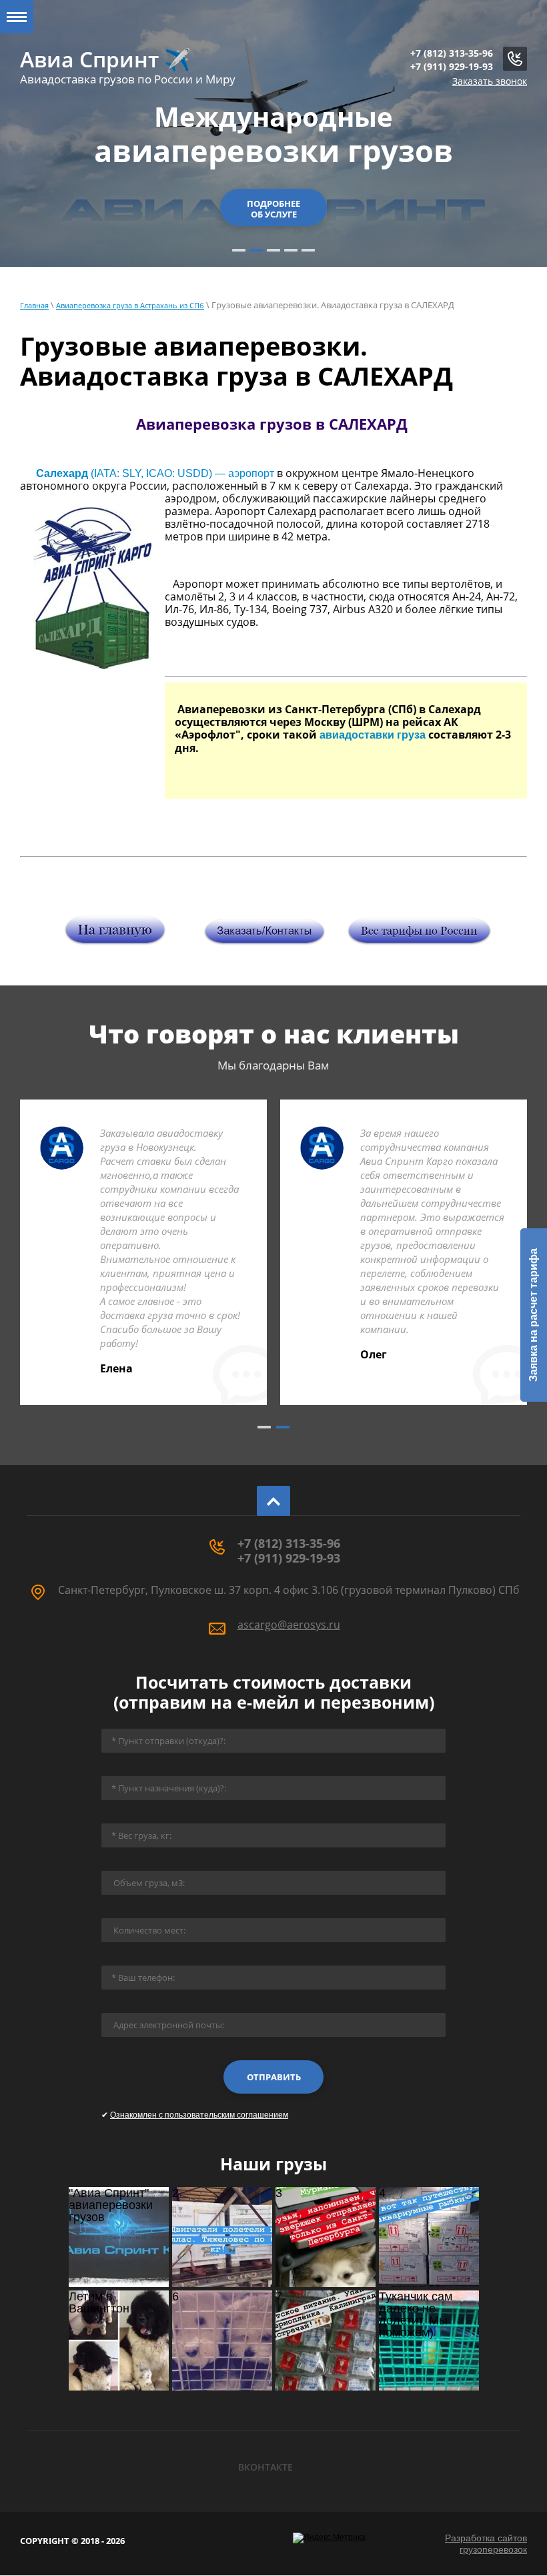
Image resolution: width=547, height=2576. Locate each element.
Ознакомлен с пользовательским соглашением (199, 2115)
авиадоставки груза (373, 735)
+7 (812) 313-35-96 (452, 53)
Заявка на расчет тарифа (533, 1315)
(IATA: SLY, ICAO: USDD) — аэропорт (181, 473)
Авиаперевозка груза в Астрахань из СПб (130, 305)
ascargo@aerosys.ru (289, 1625)
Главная (34, 305)
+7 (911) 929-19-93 (452, 66)
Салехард (62, 473)
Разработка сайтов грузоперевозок (486, 2544)
